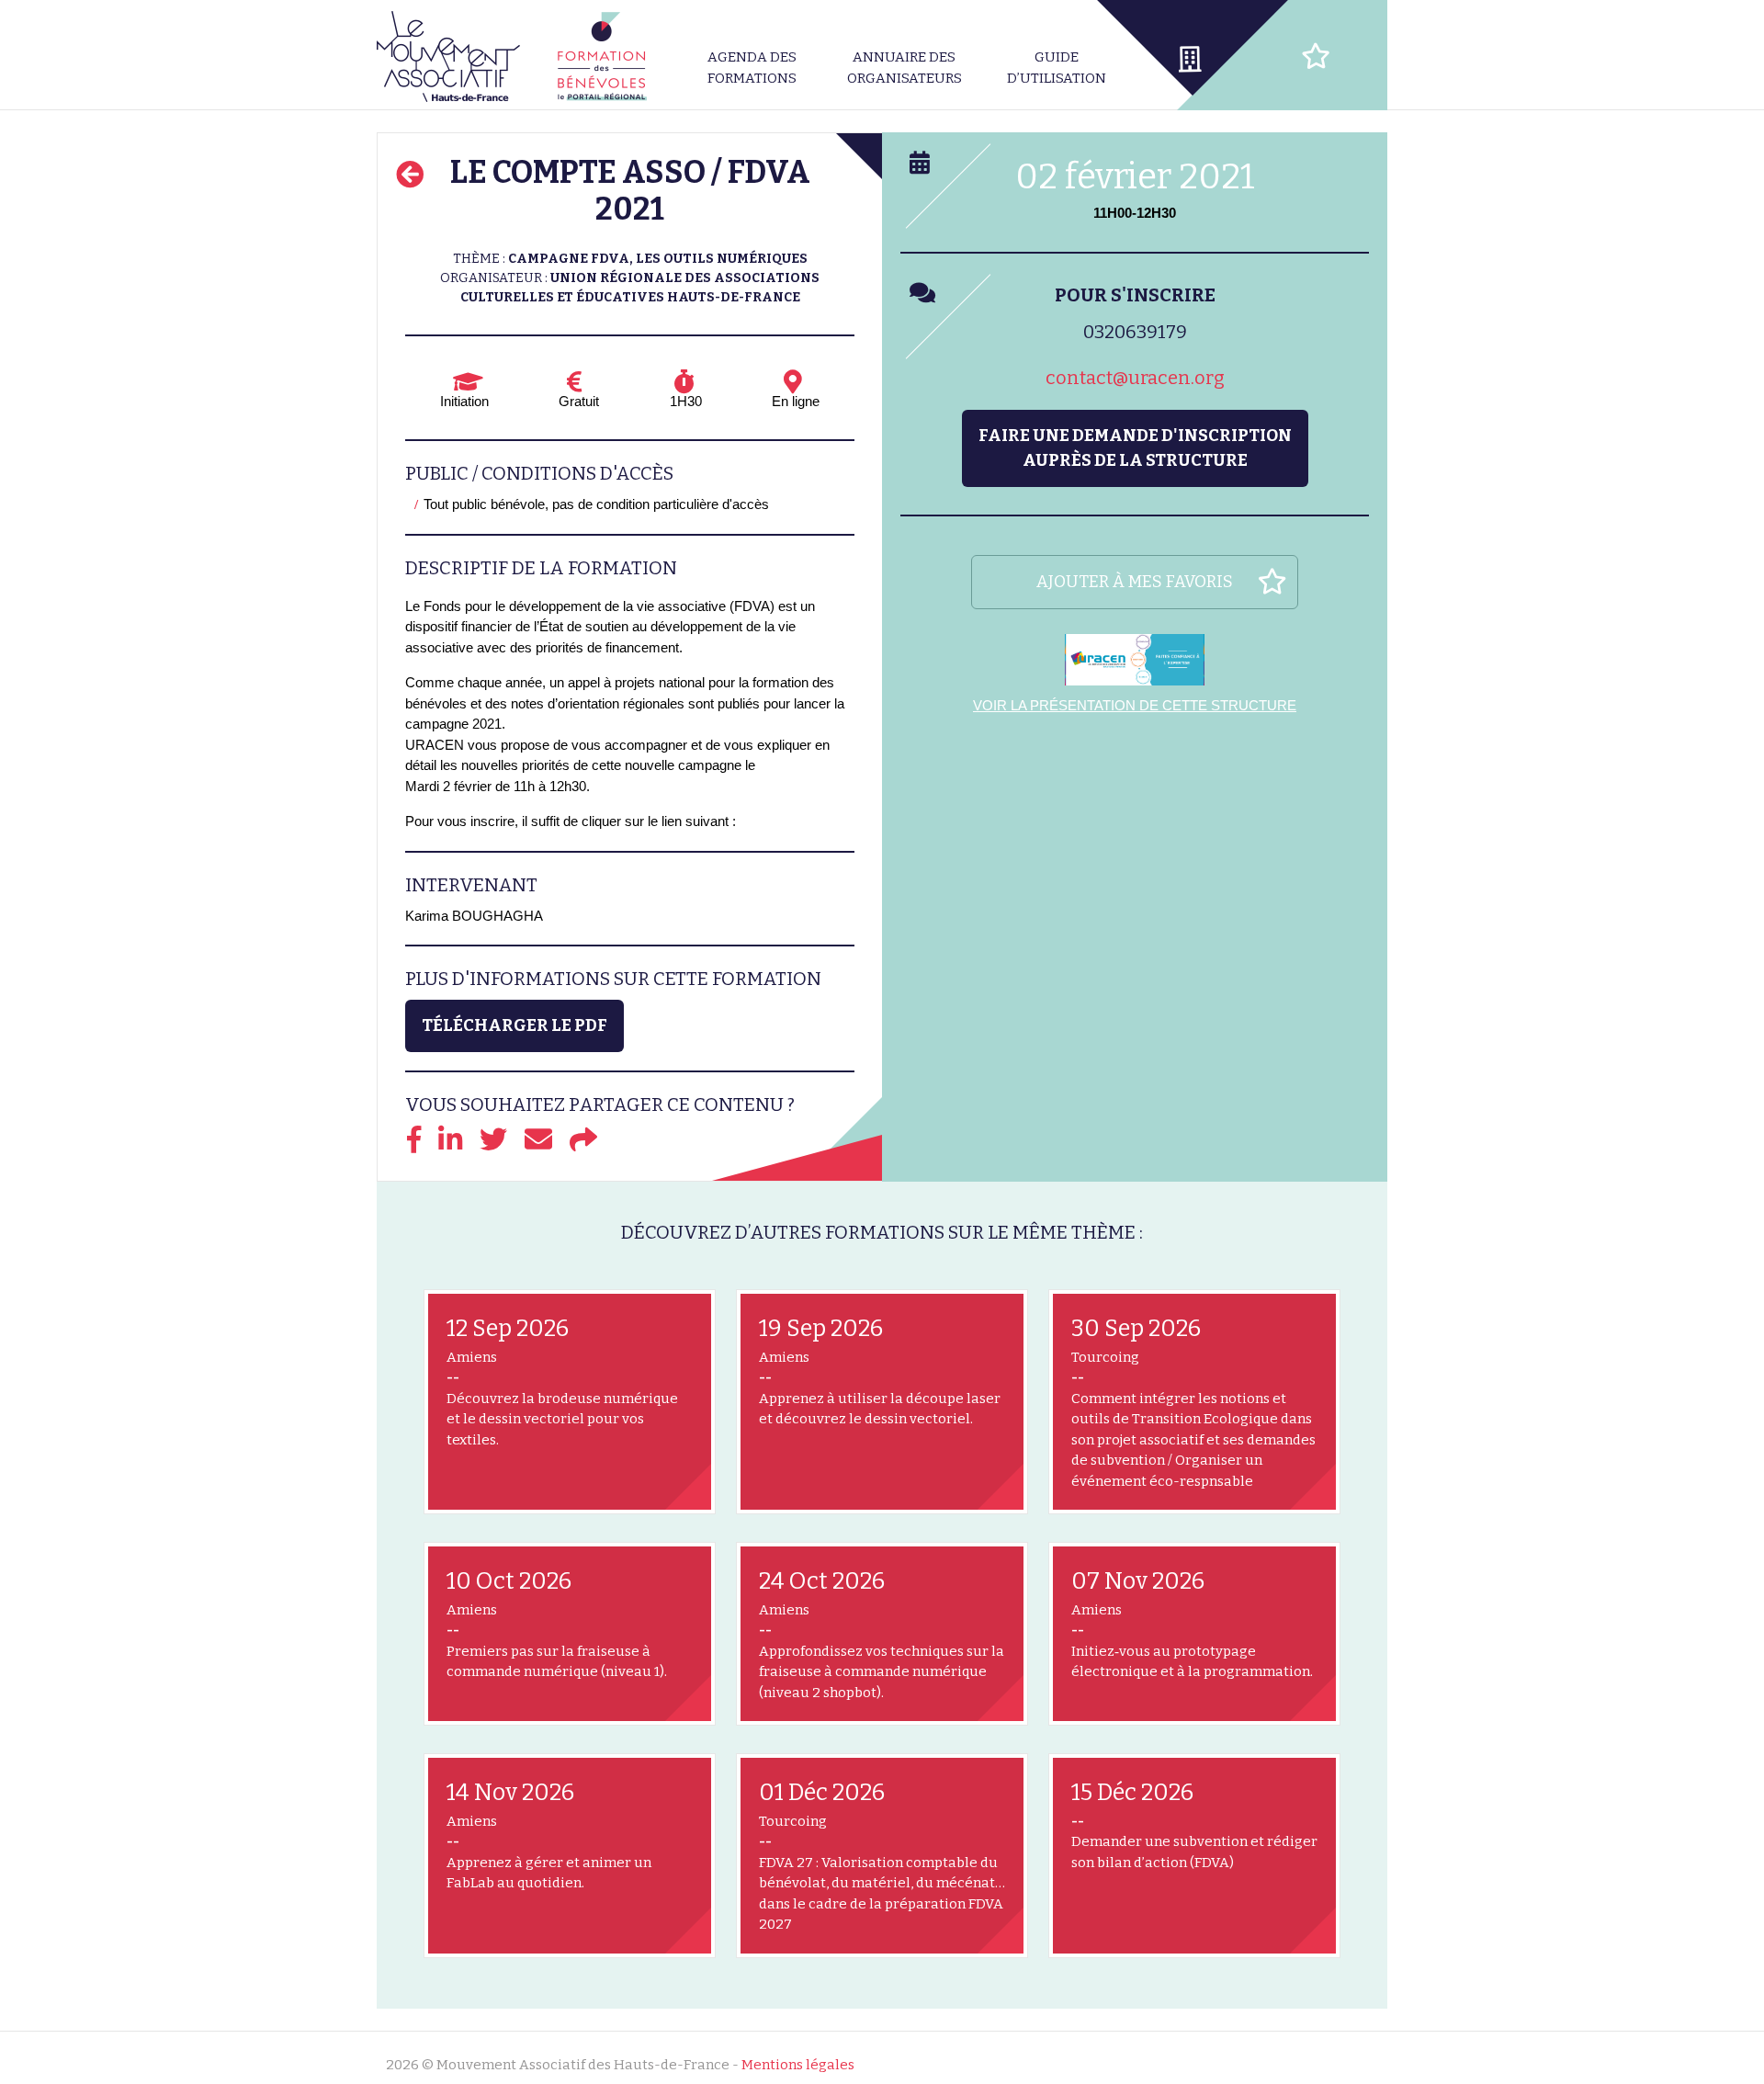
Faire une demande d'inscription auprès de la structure (1135, 448)
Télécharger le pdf (514, 1025)
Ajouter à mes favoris (1135, 582)
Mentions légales (798, 2065)
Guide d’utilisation (1057, 68)
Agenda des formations (752, 68)
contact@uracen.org (1135, 378)
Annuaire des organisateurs (905, 68)
